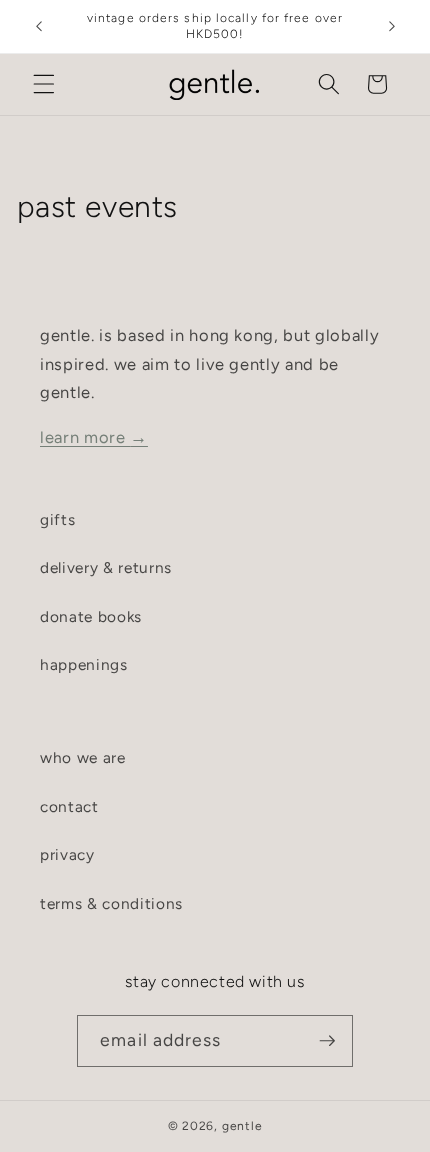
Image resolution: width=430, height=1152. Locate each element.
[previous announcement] (39, 27)
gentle (242, 1126)
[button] (44, 84)
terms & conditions (111, 903)
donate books (91, 616)
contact (69, 806)
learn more (94, 437)
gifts (57, 519)
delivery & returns (106, 567)
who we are (83, 757)
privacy (67, 854)
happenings (84, 664)
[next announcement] (392, 27)
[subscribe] (327, 1041)
